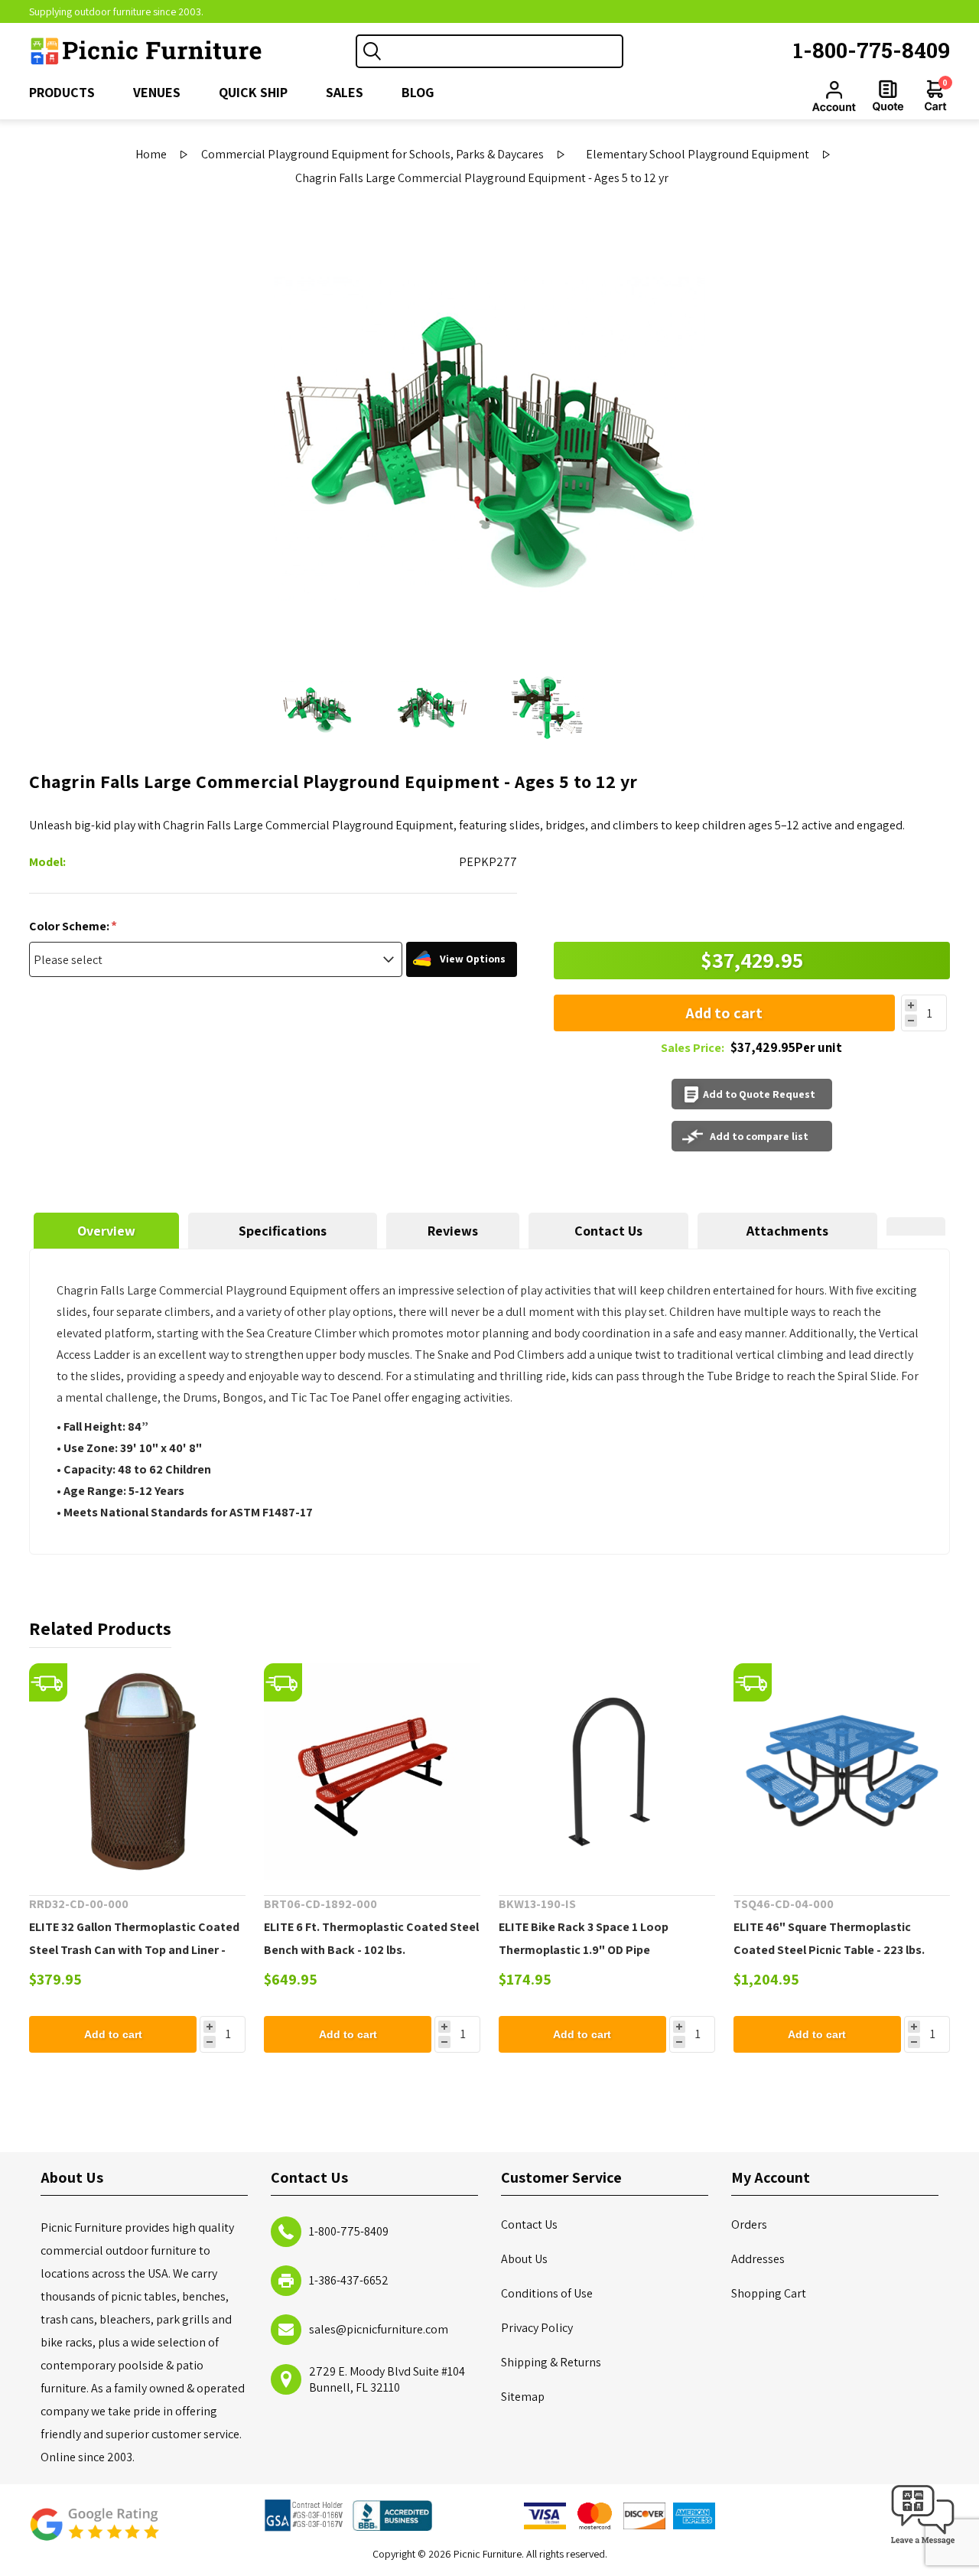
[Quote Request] (888, 96)
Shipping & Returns (551, 2362)
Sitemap (523, 2397)
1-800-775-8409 (872, 50)
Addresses (758, 2259)
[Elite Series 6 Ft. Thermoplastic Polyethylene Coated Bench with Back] (372, 1772)
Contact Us (608, 1231)
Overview (106, 1231)
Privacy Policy (537, 2328)
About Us (524, 2259)
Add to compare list (759, 1136)
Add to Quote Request (759, 1094)
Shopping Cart (769, 2293)
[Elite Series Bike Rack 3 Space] (607, 1772)
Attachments (787, 1231)
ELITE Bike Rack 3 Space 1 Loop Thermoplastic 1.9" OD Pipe (584, 1938)
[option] (317, 708)
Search (372, 51)
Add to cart (724, 1013)
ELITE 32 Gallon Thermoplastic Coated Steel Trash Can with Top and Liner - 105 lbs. (134, 1950)
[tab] (106, 1231)
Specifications (283, 1231)
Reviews (453, 1231)
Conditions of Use (547, 2293)
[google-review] (94, 2532)
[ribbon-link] (48, 1682)
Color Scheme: (70, 926)
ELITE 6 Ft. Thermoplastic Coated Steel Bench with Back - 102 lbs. (371, 1938)
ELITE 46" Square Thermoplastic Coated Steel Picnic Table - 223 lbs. (829, 1938)
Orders (749, 2224)
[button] (923, 2545)
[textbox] (505, 51)
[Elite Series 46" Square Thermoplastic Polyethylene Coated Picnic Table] (842, 1772)
